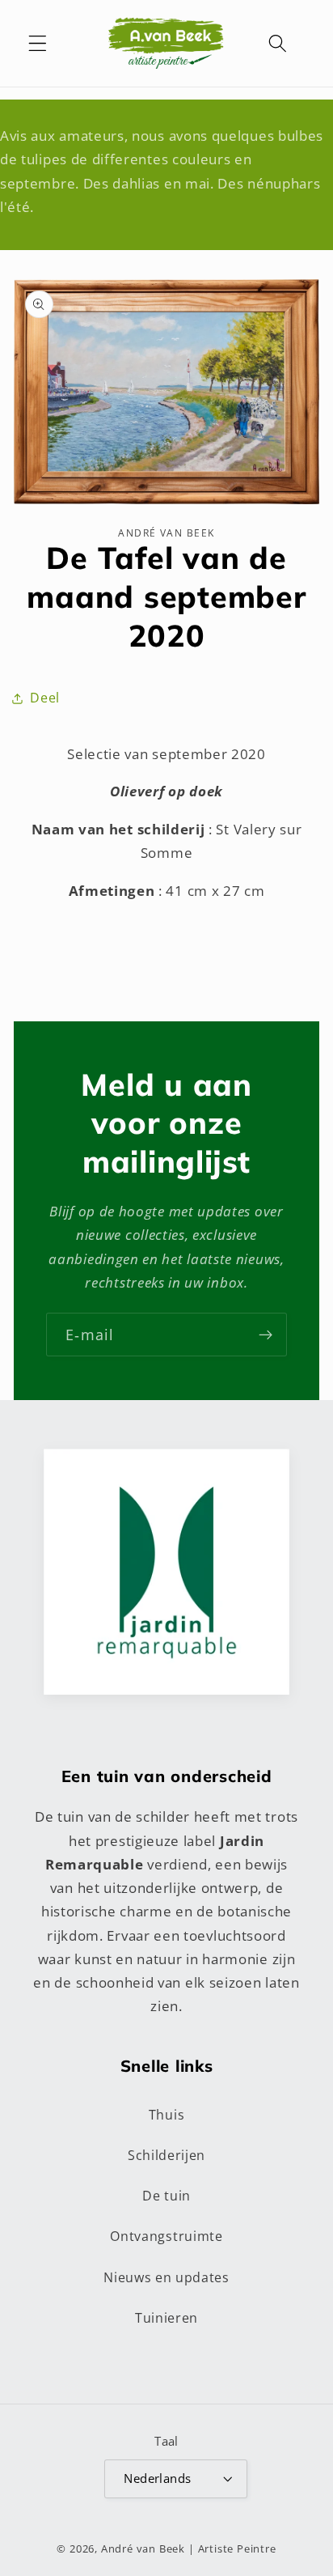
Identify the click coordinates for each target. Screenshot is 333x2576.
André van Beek (143, 2548)
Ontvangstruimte (166, 2236)
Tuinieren (166, 2318)
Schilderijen (166, 2155)
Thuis (166, 2115)
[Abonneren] (266, 1335)
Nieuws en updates (166, 2277)
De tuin (166, 2196)
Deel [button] (45, 698)
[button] (38, 43)
